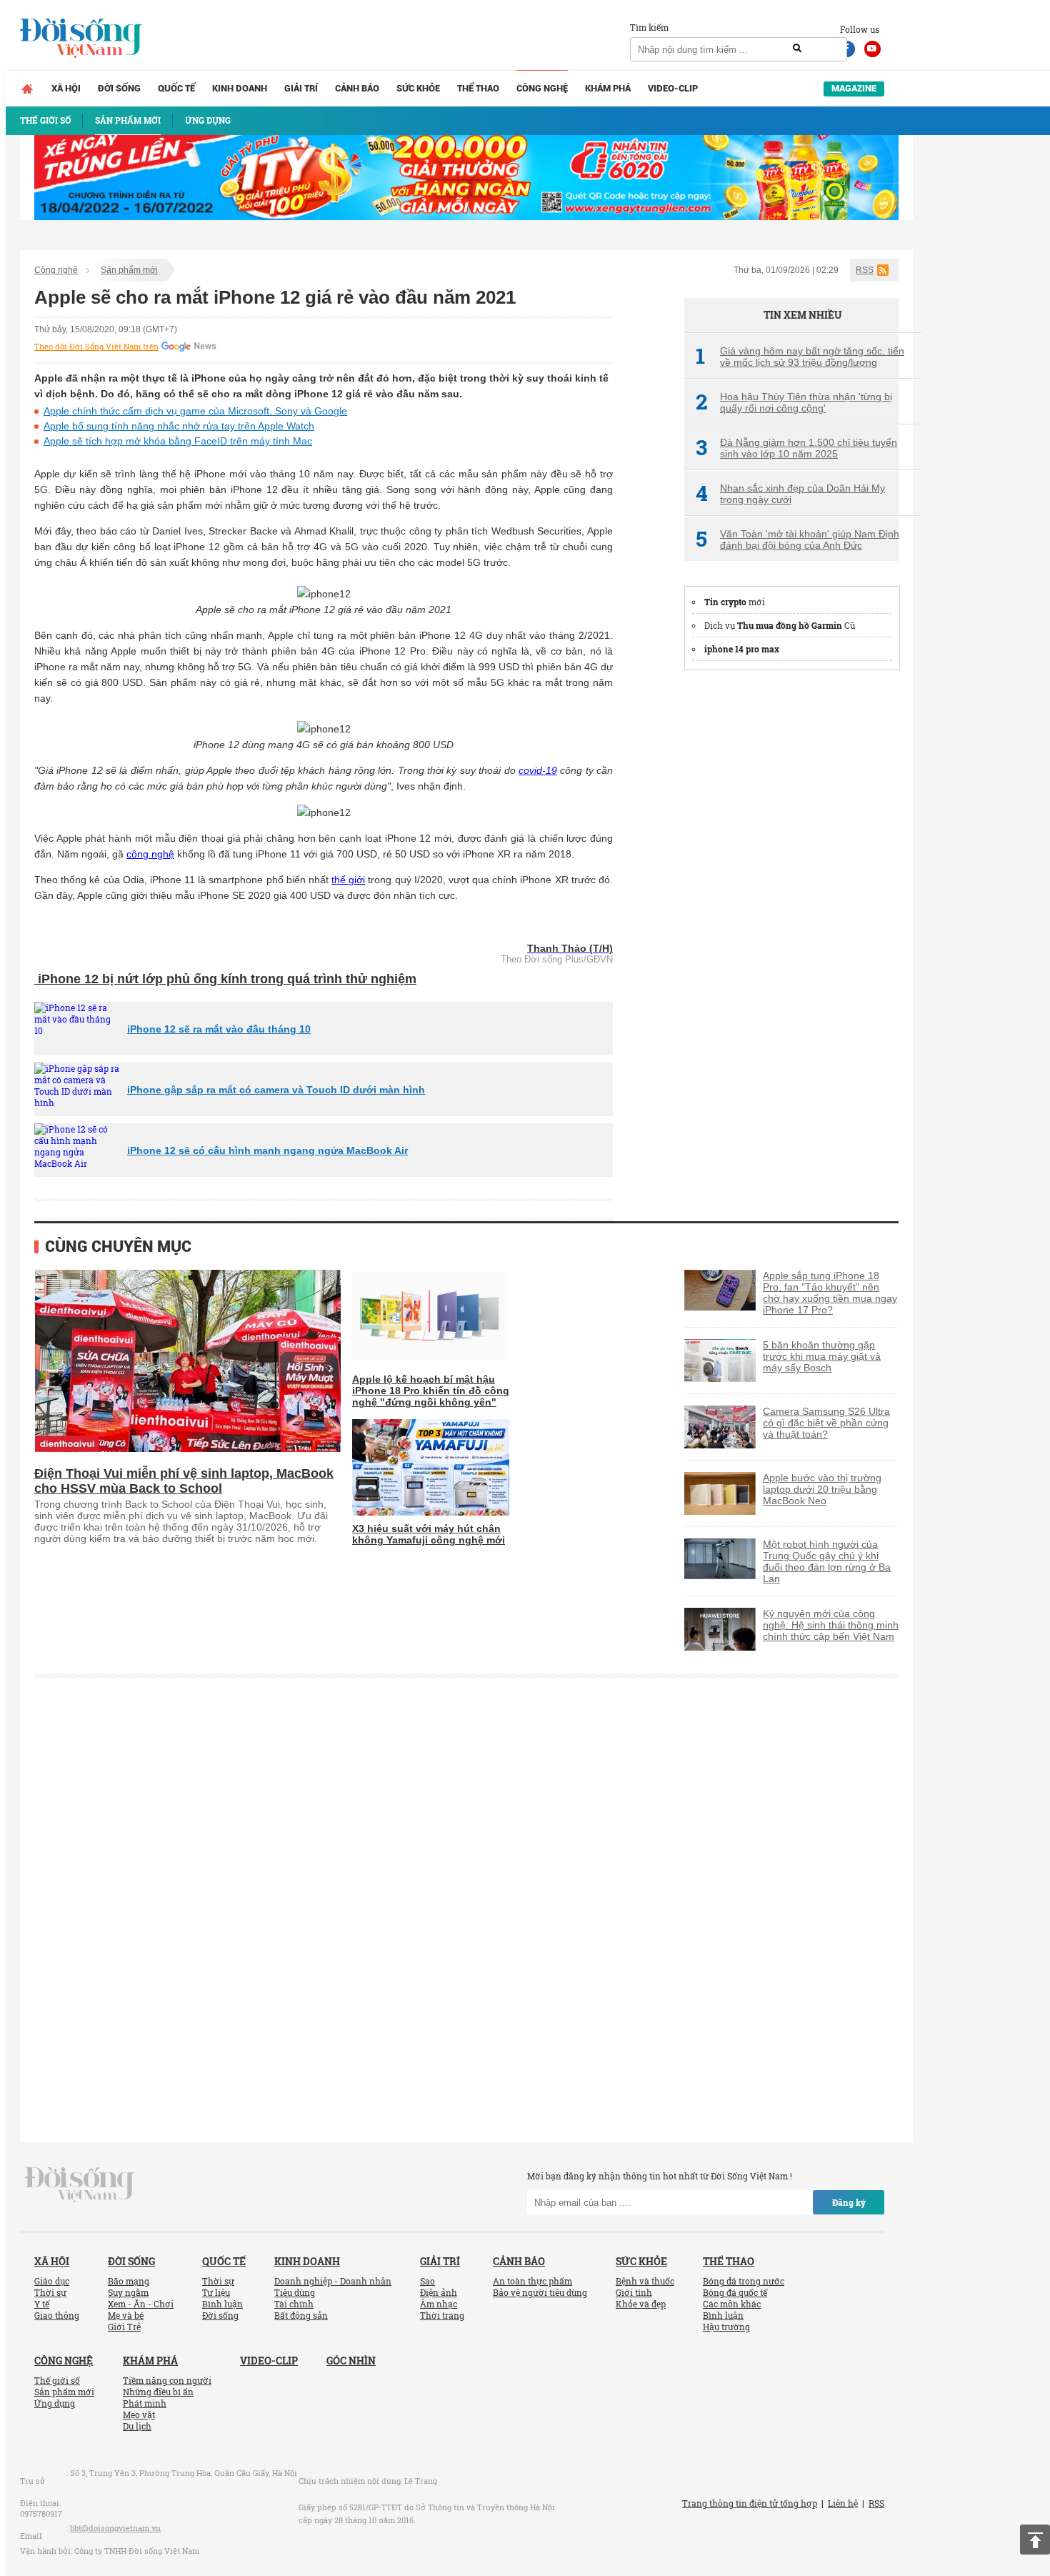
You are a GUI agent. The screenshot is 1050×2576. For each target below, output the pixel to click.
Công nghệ (542, 88)
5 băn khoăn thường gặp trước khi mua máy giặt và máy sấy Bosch (822, 1356)
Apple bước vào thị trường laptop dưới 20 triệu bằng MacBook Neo (822, 1489)
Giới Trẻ (124, 2327)
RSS (865, 270)
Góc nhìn (351, 2361)
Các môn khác (732, 2304)
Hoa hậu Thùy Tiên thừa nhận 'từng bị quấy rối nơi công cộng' (794, 402)
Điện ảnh (439, 2292)
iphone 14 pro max (742, 649)
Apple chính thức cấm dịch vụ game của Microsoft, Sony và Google (195, 411)
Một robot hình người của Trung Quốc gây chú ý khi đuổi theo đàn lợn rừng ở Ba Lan (827, 1561)
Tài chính (294, 2304)
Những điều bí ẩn (158, 2392)
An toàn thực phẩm (532, 2281)
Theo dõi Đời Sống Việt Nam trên (96, 347)
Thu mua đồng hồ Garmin (790, 625)
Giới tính (634, 2292)
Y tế (42, 2304)
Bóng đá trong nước (744, 2281)
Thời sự (50, 2292)
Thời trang (442, 2315)
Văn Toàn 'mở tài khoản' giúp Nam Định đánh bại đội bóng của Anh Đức (797, 539)
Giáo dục (52, 2281)
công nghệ (150, 854)
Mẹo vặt (139, 2415)
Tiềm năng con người (167, 2380)
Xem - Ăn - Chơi (141, 2304)
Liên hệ (843, 2503)
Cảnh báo (357, 88)
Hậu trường (726, 2327)
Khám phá (608, 88)
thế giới (348, 880)
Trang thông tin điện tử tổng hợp (750, 2503)
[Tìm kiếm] (797, 49)
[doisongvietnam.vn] (80, 2184)
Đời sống (119, 88)
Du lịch (137, 2426)
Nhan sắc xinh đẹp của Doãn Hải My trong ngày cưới (790, 494)
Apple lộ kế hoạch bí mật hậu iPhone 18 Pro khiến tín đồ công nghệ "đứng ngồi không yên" (431, 1391)
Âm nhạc (439, 2304)
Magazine (854, 88)
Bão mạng (129, 2281)
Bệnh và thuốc (645, 2281)
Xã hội (66, 88)
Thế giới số (57, 2380)
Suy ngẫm (128, 2292)
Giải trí (301, 88)
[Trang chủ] (27, 89)
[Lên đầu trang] (1035, 2540)
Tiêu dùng (295, 2292)
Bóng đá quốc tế (735, 2292)
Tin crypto (725, 602)
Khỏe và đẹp (641, 2304)
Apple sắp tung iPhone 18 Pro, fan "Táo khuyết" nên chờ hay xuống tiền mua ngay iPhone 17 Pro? (830, 1293)
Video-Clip (673, 88)
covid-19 (538, 770)
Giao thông (57, 2315)
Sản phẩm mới (129, 270)
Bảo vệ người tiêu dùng (540, 2292)
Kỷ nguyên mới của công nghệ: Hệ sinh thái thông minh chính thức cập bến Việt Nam (831, 1625)
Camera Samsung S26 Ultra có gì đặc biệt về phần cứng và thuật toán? (826, 1423)
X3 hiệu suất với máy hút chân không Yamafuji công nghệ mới (429, 1534)
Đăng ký (849, 2202)
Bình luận (222, 2304)
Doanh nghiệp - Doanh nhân (333, 2281)
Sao (427, 2281)
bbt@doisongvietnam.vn (115, 2528)
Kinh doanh (240, 88)
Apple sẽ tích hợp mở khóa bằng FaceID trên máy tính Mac (178, 441)
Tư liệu (216, 2292)
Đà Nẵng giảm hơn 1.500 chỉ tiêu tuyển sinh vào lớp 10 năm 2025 (796, 448)
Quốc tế (176, 88)
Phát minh (145, 2403)
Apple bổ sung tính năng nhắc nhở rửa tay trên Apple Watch (179, 426)
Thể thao (478, 88)
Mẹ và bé (126, 2315)
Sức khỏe (418, 88)
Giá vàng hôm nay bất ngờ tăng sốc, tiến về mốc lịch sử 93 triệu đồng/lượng (800, 357)
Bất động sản (301, 2315)
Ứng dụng (55, 2403)
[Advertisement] (791, 898)
